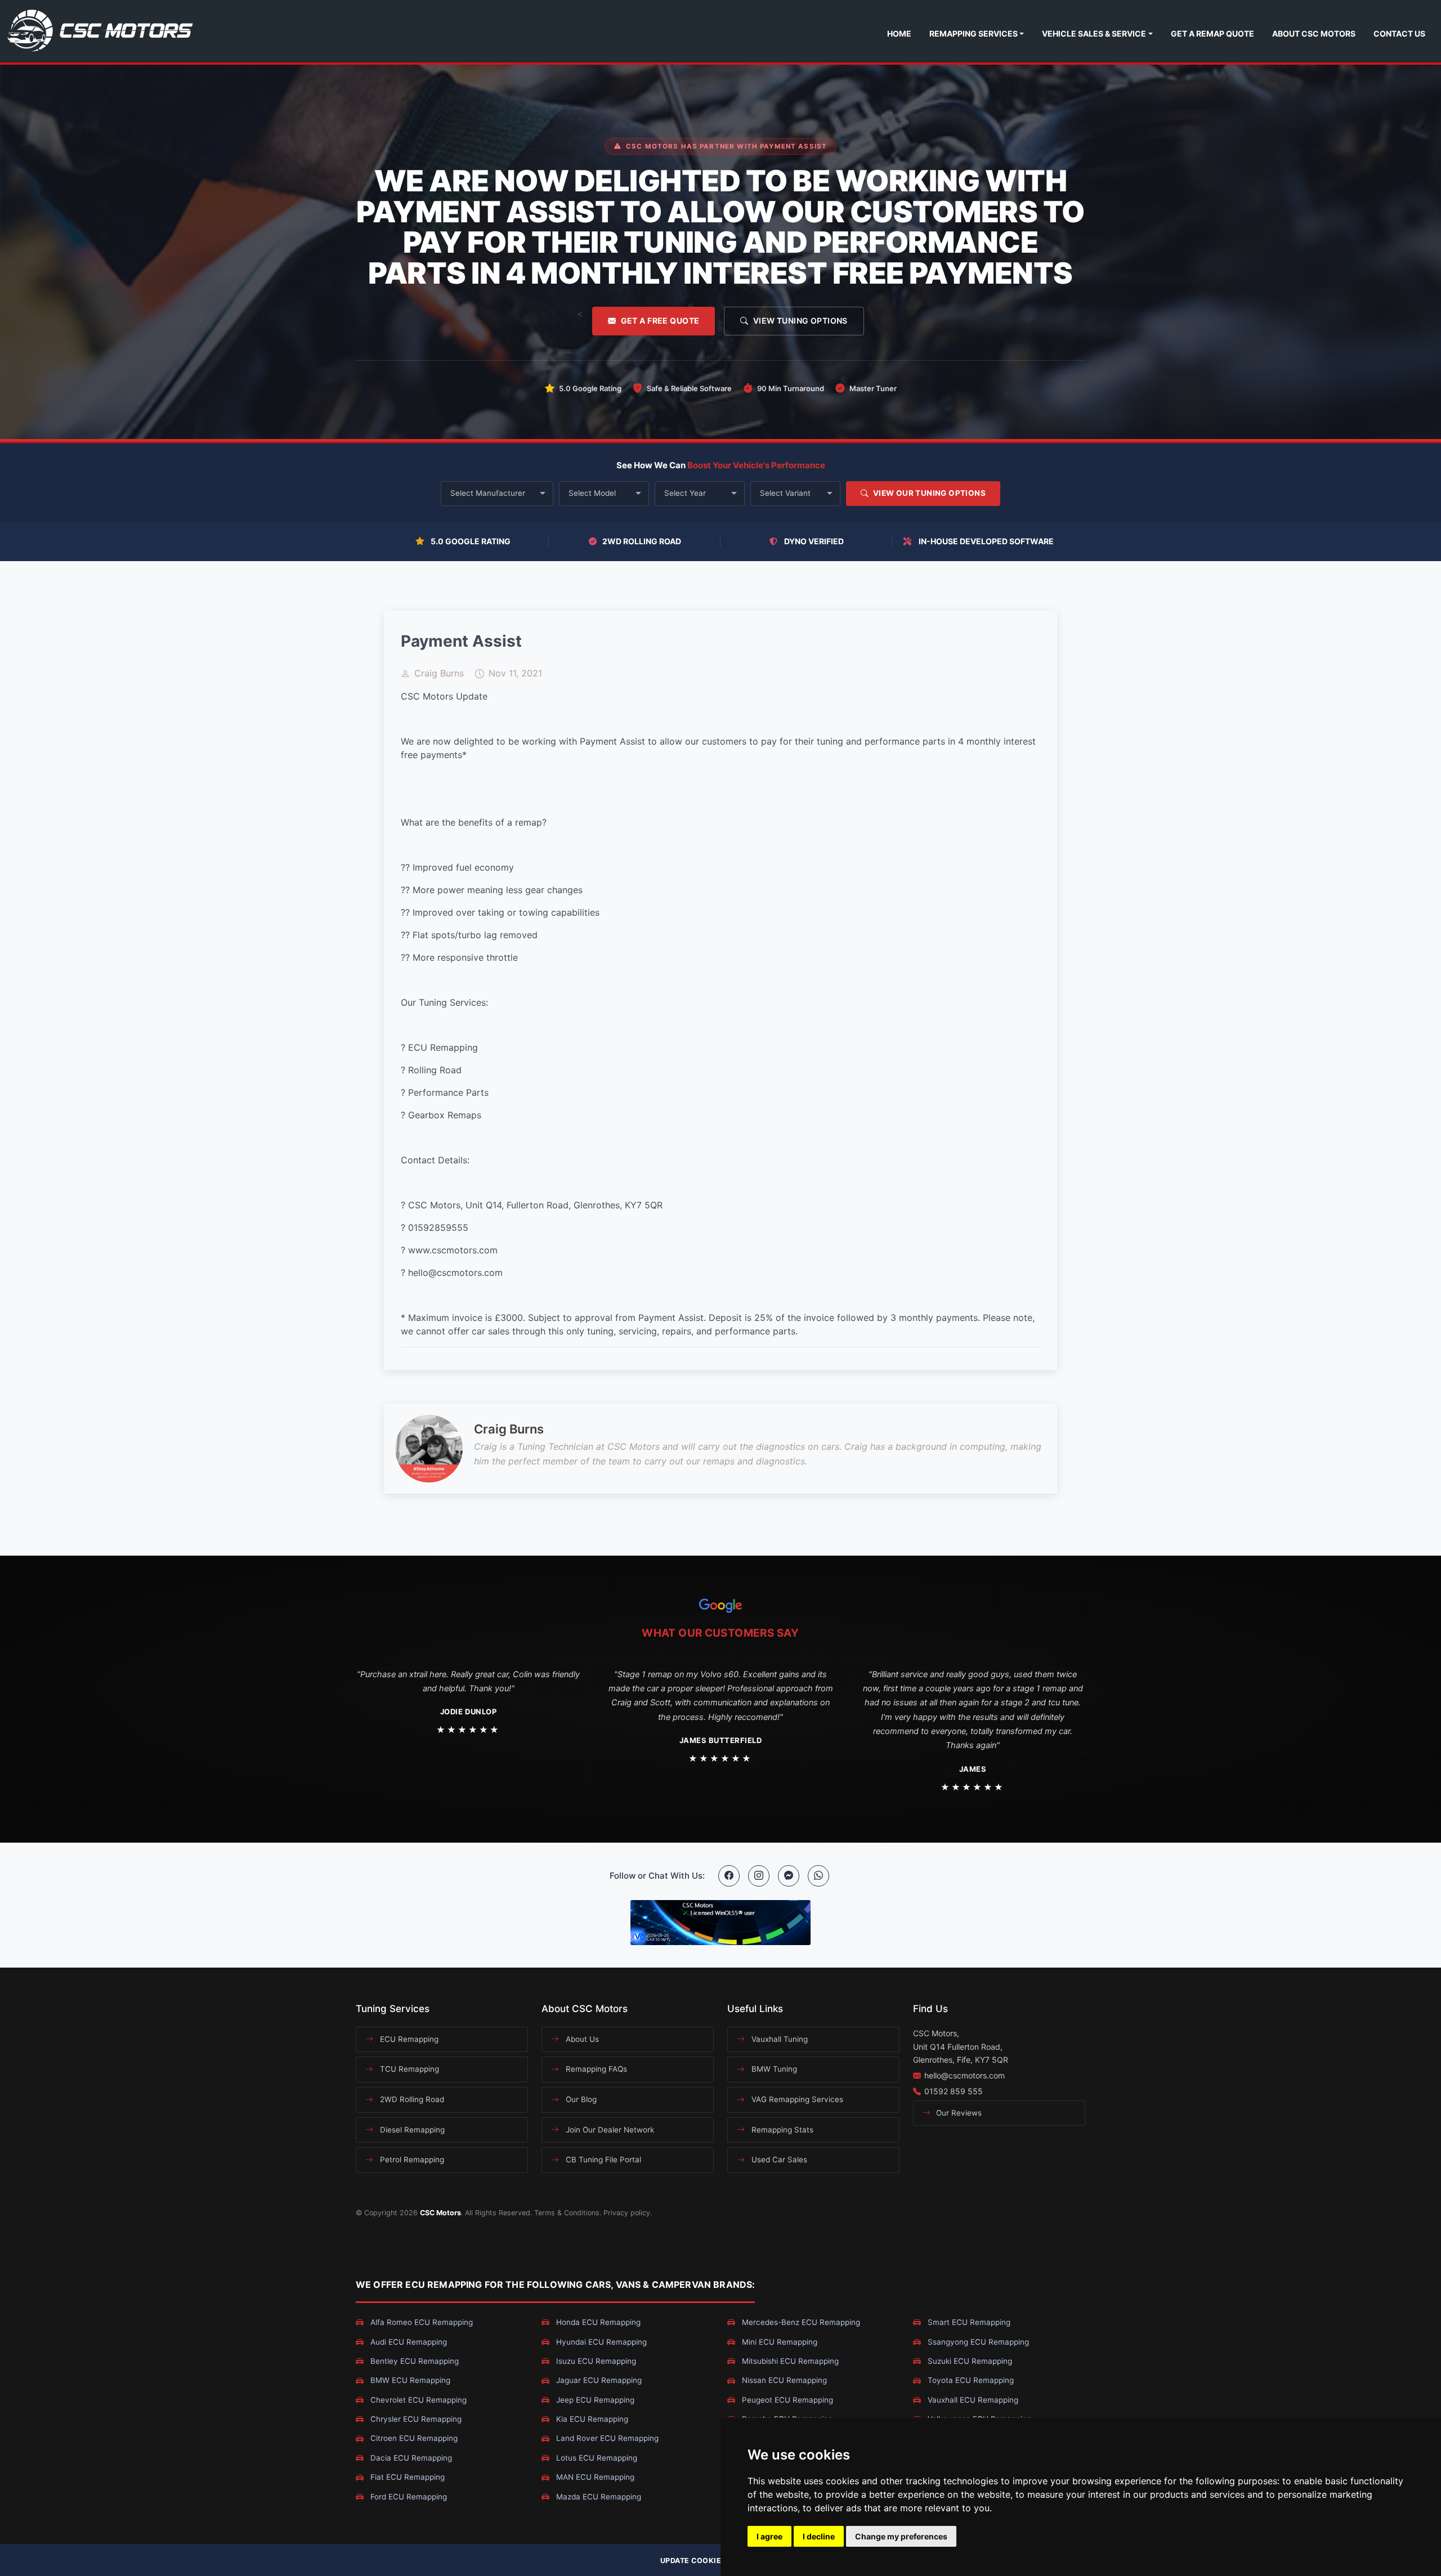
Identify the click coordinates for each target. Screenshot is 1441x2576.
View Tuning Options (800, 321)
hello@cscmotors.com (965, 2075)
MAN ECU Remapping (594, 2477)
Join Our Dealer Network (609, 2130)
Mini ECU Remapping (778, 2342)
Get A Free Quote (660, 321)
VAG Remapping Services (796, 2099)
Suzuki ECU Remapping (969, 2361)
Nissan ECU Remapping (783, 2380)
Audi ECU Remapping (408, 2342)
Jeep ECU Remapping (594, 2400)
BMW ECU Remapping (409, 2380)
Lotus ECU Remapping (596, 2458)
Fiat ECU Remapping (406, 2477)
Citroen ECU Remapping (413, 2438)
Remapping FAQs (595, 2069)
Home (899, 33)
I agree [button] (769, 2536)
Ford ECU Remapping (408, 2497)
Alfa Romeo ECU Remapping (420, 2322)
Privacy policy (627, 2213)
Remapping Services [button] (974, 33)
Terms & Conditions (567, 2213)
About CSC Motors (1314, 33)
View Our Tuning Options (928, 493)
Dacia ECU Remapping (410, 2458)
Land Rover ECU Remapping (606, 2438)
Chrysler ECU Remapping (415, 2419)
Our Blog (580, 2099)
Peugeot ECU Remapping (786, 2400)
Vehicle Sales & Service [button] (1094, 33)
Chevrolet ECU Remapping (417, 2400)
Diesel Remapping (411, 2130)
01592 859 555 (954, 2091)
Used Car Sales (778, 2160)
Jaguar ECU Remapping (598, 2380)
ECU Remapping (408, 2039)
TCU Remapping (408, 2069)
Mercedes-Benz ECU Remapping (800, 2322)
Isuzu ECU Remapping (595, 2361)
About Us (581, 2039)
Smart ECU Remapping (968, 2322)
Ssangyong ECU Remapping (977, 2342)
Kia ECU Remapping (591, 2419)
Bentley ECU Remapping (413, 2361)
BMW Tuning (773, 2069)
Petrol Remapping (411, 2160)
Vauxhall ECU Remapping (972, 2400)
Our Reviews (958, 2113)
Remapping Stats (781, 2130)
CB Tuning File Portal (602, 2160)
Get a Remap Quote (1212, 33)
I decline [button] (819, 2536)
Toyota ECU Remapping (970, 2380)
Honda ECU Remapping (597, 2322)
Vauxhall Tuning (778, 2039)
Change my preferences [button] (901, 2536)
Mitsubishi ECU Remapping (789, 2361)
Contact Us (1399, 33)
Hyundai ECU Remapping (600, 2342)
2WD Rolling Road (411, 2099)
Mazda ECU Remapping (598, 2497)
